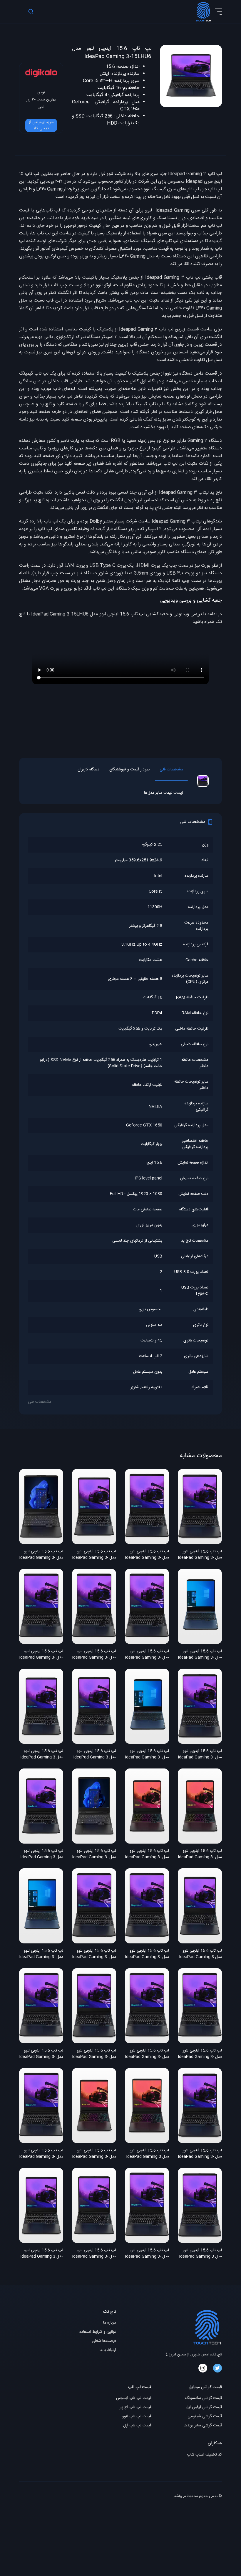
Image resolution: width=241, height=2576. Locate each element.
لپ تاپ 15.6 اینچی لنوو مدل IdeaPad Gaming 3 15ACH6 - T (148, 2154)
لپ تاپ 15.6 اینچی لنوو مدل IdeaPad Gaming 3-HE (147, 1655)
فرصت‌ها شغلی (104, 2341)
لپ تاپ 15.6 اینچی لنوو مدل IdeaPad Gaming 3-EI (200, 1655)
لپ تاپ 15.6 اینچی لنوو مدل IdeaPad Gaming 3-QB (200, 1755)
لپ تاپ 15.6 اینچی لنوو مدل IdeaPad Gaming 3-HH (94, 2254)
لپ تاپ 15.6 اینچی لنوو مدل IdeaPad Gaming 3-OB (94, 2154)
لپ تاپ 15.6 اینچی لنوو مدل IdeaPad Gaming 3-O (147, 1854)
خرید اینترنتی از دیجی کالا (41, 125)
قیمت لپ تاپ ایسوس (134, 2398)
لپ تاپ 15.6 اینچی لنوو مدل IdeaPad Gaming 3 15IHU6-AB (95, 1755)
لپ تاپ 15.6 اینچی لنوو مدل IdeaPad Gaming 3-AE (41, 2154)
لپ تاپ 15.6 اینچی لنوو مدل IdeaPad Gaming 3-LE (147, 1954)
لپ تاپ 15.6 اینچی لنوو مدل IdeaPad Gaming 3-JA (147, 1555)
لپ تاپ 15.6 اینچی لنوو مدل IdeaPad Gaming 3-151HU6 (147, 2254)
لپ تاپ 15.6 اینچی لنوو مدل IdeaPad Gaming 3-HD (94, 1655)
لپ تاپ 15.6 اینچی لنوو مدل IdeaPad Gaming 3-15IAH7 (94, 1854)
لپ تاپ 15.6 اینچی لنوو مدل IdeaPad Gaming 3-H (41, 1655)
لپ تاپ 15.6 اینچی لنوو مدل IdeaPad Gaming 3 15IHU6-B (200, 2254)
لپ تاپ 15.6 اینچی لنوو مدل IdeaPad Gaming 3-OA (200, 1854)
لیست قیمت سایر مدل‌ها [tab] (164, 793)
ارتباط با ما (108, 2350)
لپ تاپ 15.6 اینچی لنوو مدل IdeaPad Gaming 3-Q (94, 2054)
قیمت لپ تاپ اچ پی (135, 2407)
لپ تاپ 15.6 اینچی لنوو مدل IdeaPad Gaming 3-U (41, 1555)
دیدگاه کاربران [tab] (88, 770)
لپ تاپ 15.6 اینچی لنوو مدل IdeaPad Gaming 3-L (200, 2054)
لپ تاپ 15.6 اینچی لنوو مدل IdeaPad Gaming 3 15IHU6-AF (200, 1954)
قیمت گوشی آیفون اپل (204, 2407)
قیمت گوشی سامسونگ (203, 2398)
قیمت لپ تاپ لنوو (137, 2417)
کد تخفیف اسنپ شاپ (204, 2455)
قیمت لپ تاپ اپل (137, 2426)
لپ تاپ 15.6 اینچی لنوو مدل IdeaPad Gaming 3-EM (41, 1954)
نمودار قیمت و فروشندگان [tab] (129, 770)
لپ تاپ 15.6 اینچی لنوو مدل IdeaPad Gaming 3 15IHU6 (42, 1854)
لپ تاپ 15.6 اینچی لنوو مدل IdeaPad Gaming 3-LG (94, 1954)
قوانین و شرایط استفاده (98, 2332)
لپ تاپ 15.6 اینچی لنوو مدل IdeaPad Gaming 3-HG (94, 1555)
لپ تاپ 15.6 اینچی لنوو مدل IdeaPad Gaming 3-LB (147, 2054)
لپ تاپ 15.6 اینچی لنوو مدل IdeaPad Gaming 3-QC (200, 1555)
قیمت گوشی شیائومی (205, 2417)
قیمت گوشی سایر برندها (203, 2426)
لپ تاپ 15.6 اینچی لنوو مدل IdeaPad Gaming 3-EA (147, 1755)
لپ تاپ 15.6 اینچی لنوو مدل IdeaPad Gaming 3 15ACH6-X (42, 1755)
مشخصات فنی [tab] (171, 770)
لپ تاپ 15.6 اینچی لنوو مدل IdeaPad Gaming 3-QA (200, 2154)
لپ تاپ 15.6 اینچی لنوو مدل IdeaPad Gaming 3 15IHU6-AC (42, 2254)
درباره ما (110, 2323)
